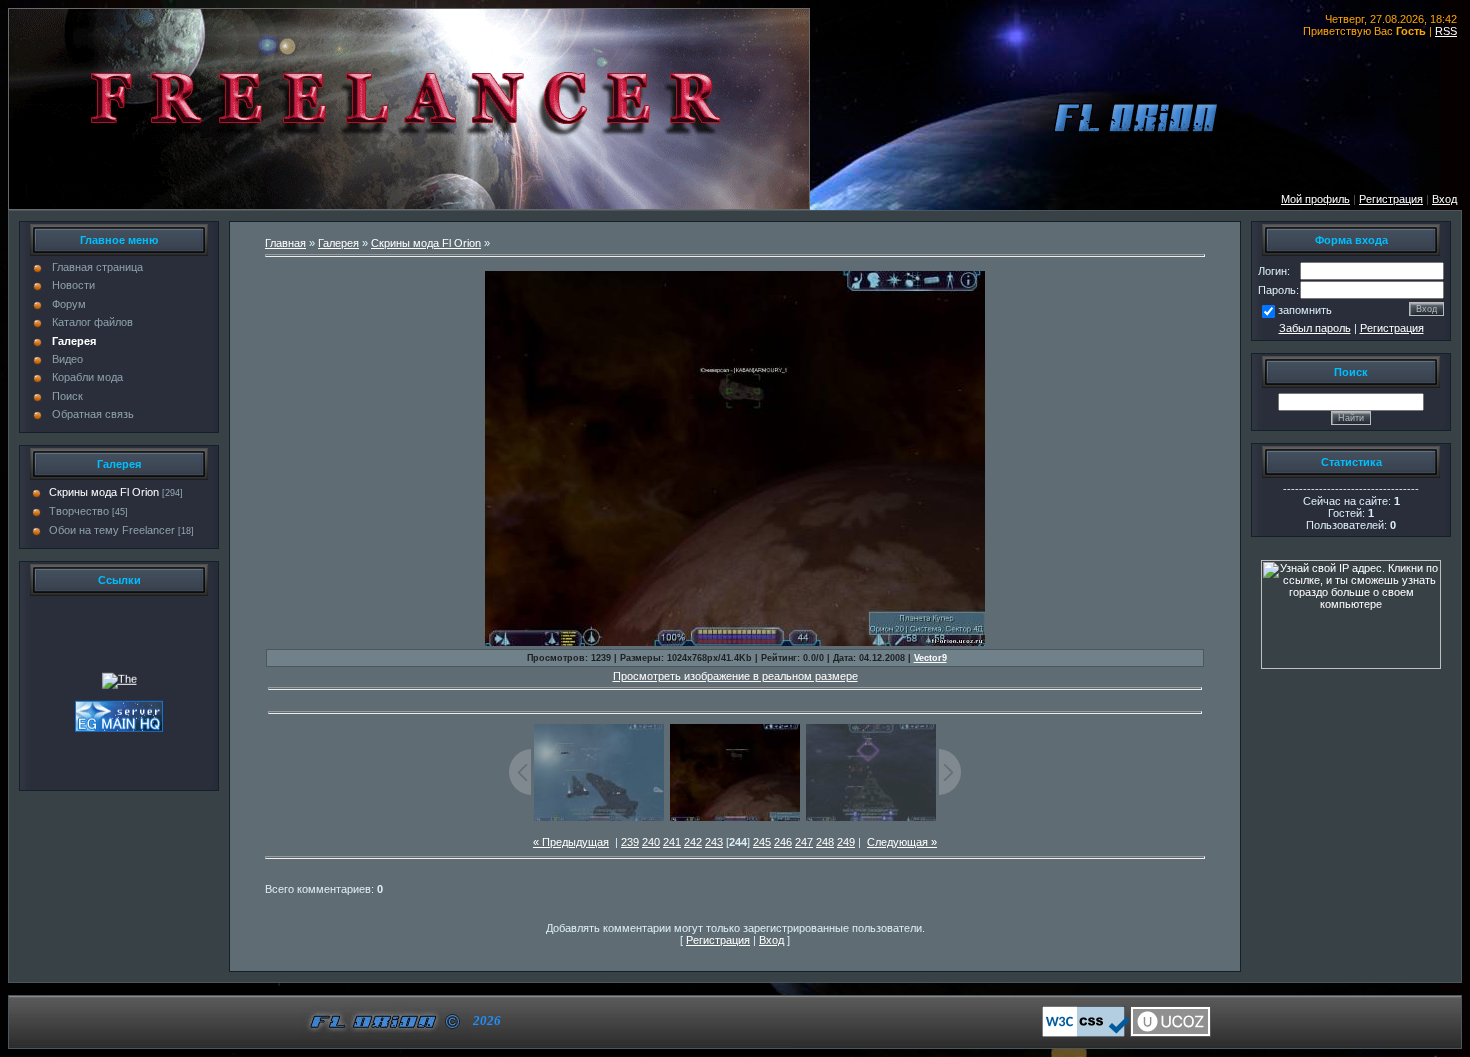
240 (651, 842)
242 (693, 842)
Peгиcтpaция (1391, 199)
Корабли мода (87, 377)
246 (783, 842)
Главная (285, 243)
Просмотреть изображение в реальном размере (735, 676)
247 (804, 842)
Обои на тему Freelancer (112, 530)
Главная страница (97, 267)
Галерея (74, 341)
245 (762, 842)
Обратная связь (93, 414)
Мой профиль (1315, 199)
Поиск (67, 396)
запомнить (1305, 310)
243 (714, 842)
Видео (67, 359)
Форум (69, 304)
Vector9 (930, 658)
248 (825, 842)
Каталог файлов (92, 322)
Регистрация (1392, 328)
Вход (1444, 199)
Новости (73, 285)
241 (672, 842)
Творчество (79, 511)
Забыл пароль (1315, 328)
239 (630, 842)
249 (846, 842)
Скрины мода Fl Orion (104, 492)
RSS (1446, 31)
